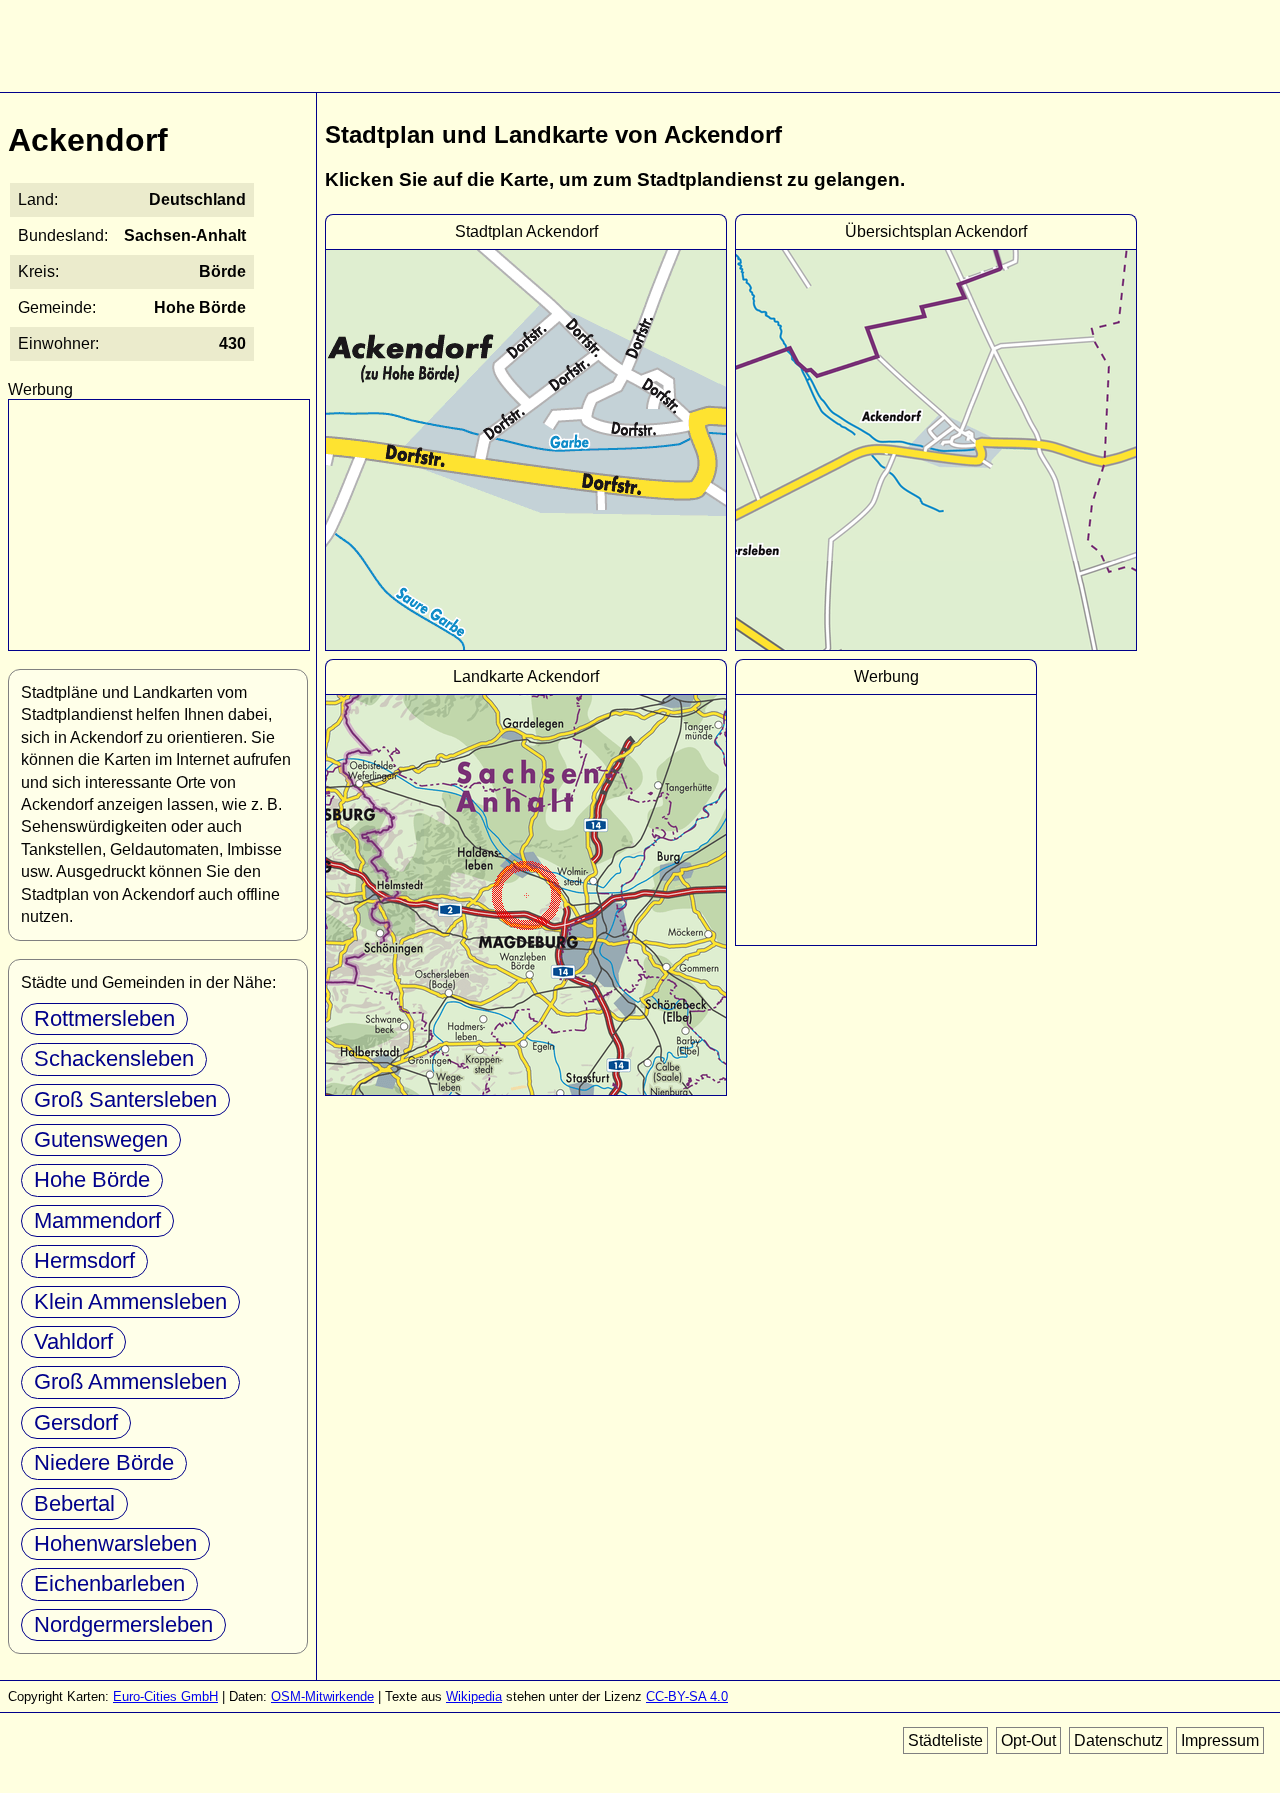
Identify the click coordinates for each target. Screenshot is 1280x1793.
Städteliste (945, 1740)
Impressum (1220, 1740)
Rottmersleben (104, 1018)
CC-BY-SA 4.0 (687, 1696)
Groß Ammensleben (130, 1381)
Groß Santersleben (125, 1099)
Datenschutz (1118, 1740)
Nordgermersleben (123, 1624)
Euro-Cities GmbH (165, 1696)
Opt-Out (1028, 1740)
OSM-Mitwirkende (322, 1696)
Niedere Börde (104, 1462)
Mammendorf (97, 1220)
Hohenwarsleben (115, 1543)
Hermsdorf (84, 1260)
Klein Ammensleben (130, 1301)
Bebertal (74, 1503)
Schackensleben (114, 1058)
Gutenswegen (101, 1139)
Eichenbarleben (109, 1583)
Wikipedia (474, 1696)
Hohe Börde (92, 1179)
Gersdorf (76, 1422)
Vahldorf (73, 1341)
